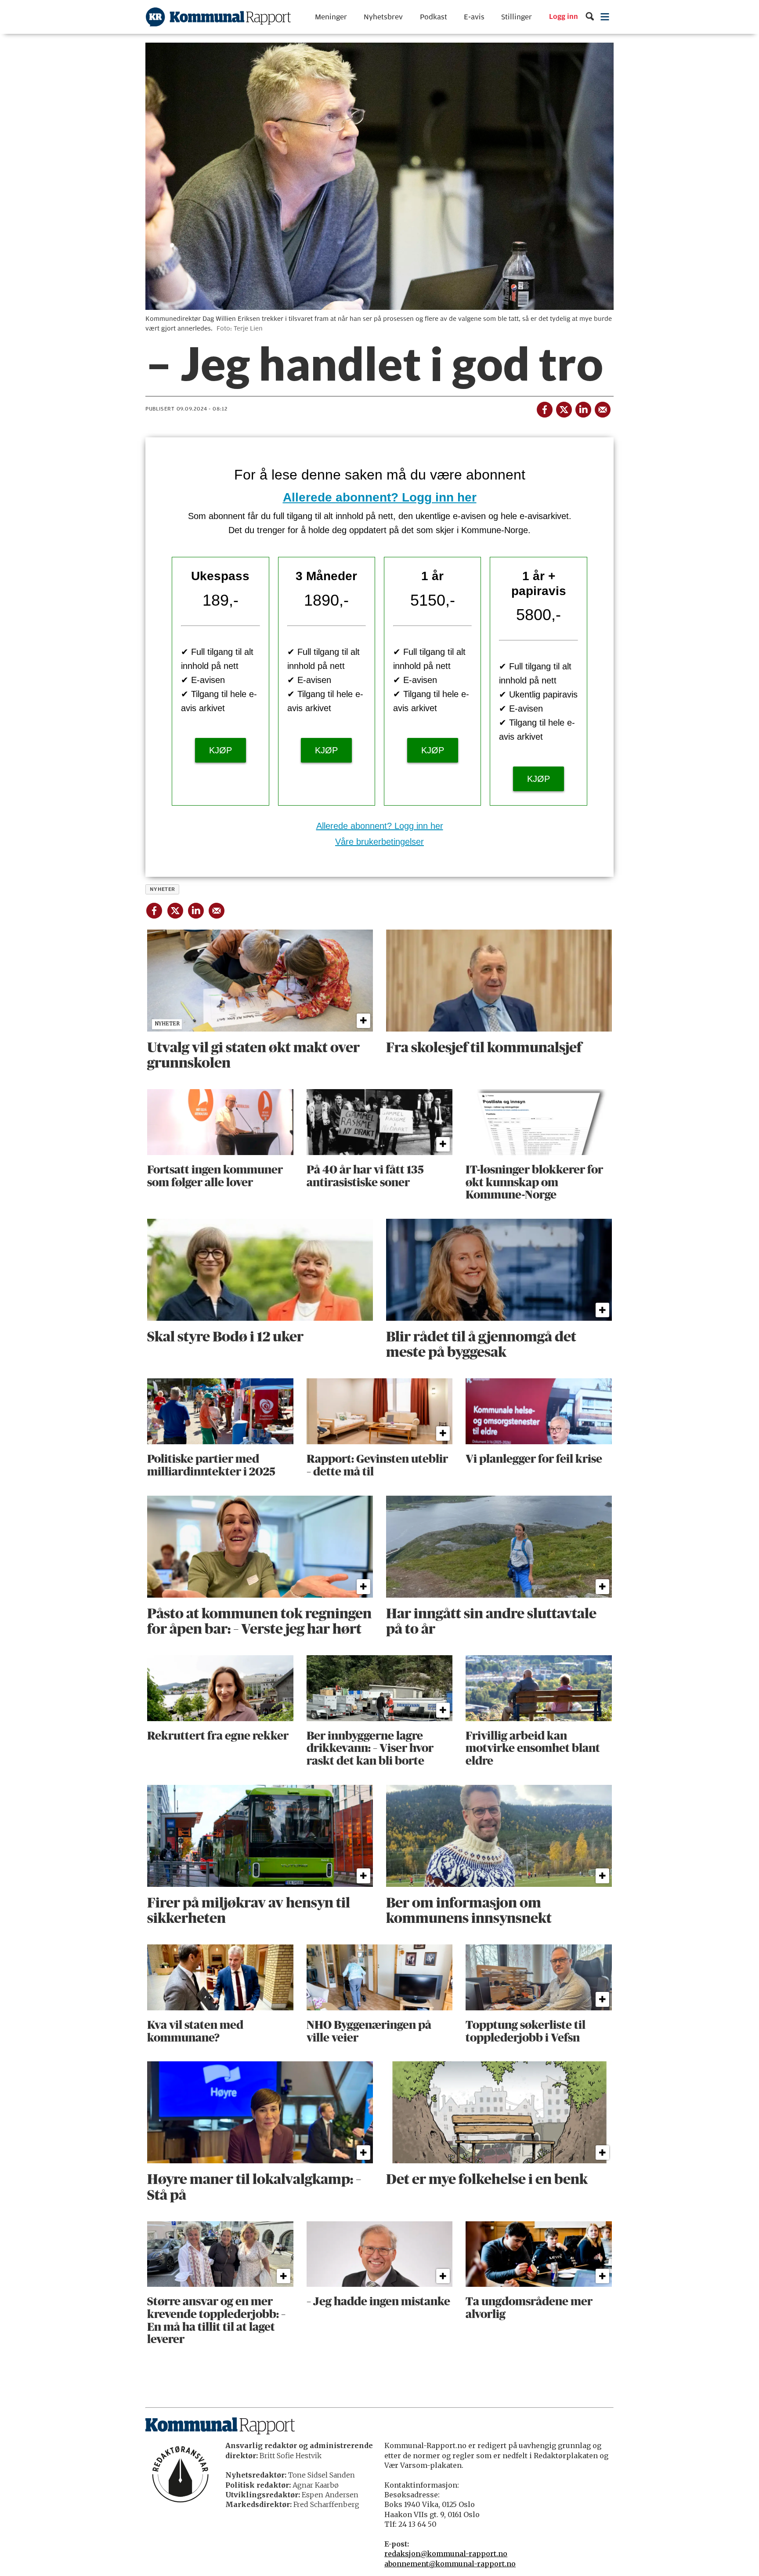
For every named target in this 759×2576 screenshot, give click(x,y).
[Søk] (590, 17)
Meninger (331, 17)
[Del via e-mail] (602, 408)
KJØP (220, 750)
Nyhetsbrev (383, 17)
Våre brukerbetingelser (379, 842)
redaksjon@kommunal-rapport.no (446, 2554)
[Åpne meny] (605, 17)
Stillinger (517, 17)
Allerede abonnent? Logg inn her (380, 497)
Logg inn (564, 17)
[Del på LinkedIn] (583, 408)
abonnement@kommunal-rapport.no (450, 2564)
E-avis (474, 17)
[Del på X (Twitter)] (564, 408)
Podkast (434, 17)
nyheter (163, 889)
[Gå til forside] (218, 17)
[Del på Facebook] (544, 408)
